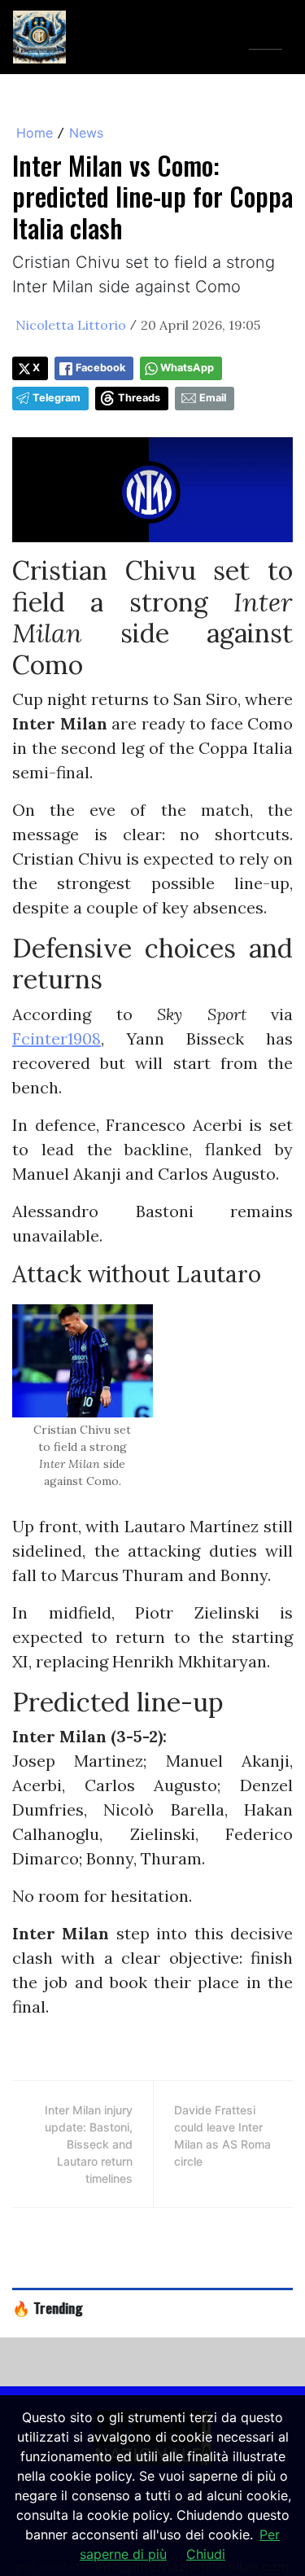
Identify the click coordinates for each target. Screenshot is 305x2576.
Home (35, 133)
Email (213, 398)
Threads (139, 398)
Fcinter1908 (57, 1038)
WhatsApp (187, 368)
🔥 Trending (48, 2307)
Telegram (57, 398)
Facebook (100, 368)
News (86, 133)
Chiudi (206, 2554)
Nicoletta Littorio (71, 325)
